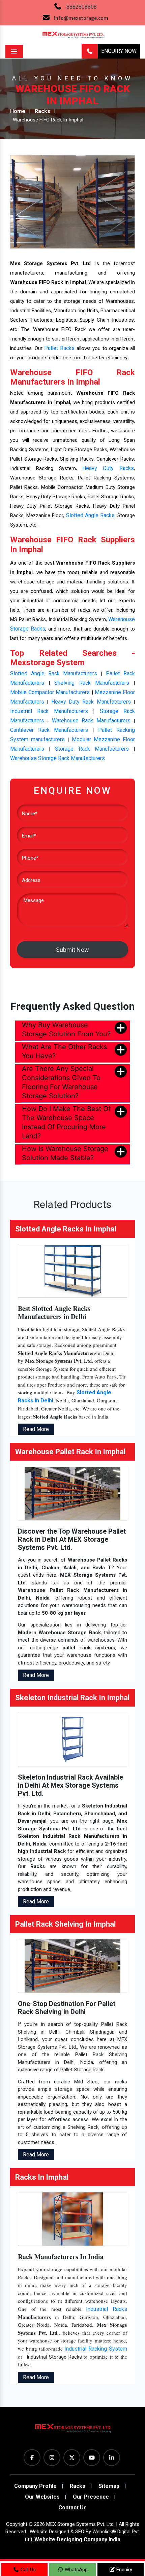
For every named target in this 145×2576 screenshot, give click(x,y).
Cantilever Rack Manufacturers (49, 730)
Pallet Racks (59, 348)
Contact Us (72, 2508)
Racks (42, 111)
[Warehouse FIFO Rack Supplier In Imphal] (72, 201)
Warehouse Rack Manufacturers (91, 721)
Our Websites (42, 2497)
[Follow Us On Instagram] (52, 2458)
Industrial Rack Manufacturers (49, 711)
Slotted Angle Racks (90, 515)
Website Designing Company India (77, 2539)
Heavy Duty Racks (108, 468)
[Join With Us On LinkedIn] (112, 2458)
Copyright (17, 2524)
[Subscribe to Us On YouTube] (92, 2458)
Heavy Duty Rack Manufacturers (91, 702)
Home (18, 111)
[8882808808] (90, 51)
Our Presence (91, 2497)
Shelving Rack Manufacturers (92, 683)
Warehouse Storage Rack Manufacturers (57, 758)
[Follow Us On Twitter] (72, 2458)
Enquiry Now (119, 51)
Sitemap (109, 2486)
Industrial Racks (107, 2309)
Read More (36, 1429)
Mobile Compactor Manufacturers (50, 692)
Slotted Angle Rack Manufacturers (54, 673)
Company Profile (35, 2486)
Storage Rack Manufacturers (92, 749)
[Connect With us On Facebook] (32, 2458)
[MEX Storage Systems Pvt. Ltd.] (72, 2431)
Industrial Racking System (96, 2349)
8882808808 (82, 7)
